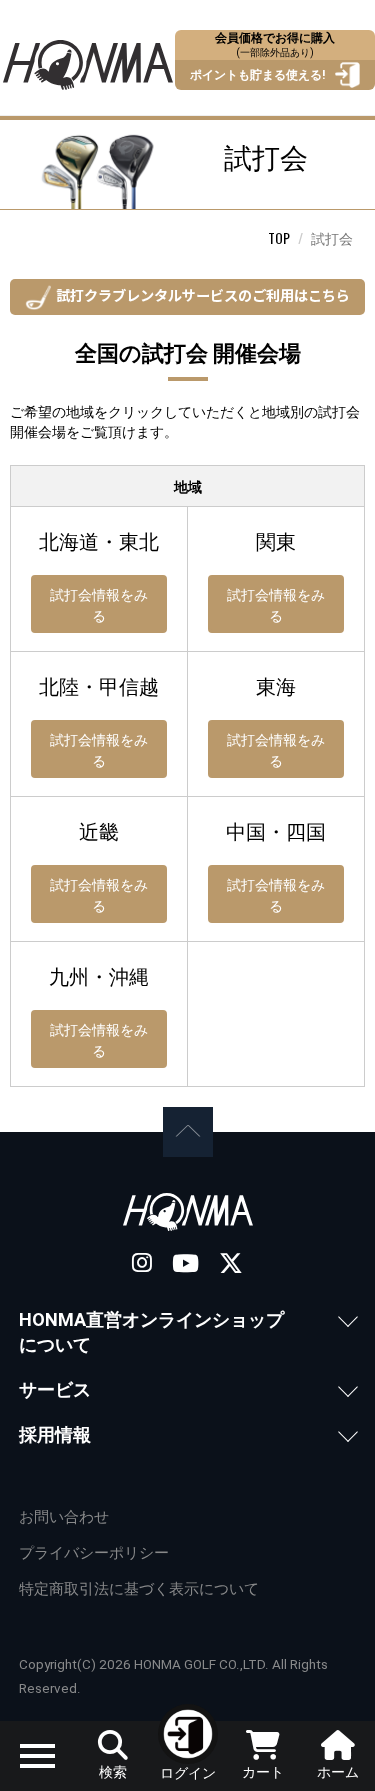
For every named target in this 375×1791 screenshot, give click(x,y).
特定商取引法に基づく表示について (139, 1589)
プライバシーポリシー (94, 1553)
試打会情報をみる (99, 604)
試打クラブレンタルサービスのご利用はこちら (203, 294)
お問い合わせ (64, 1517)
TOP (279, 237)
